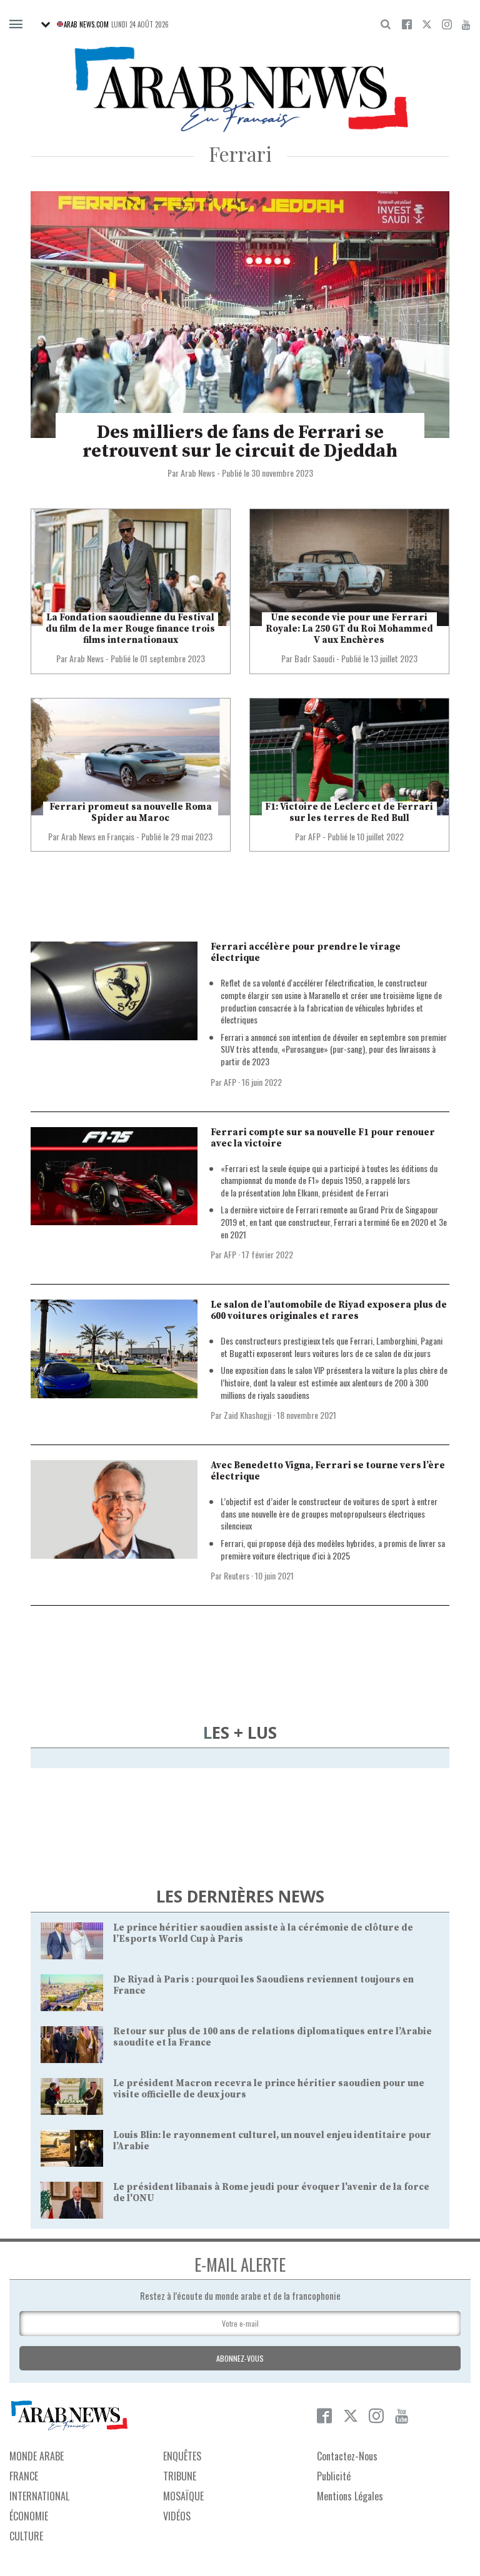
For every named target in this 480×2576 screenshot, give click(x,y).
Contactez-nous (347, 2456)
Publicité (334, 2476)
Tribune (180, 2476)
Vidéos (177, 2516)
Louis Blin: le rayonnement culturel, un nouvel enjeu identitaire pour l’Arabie (272, 2141)
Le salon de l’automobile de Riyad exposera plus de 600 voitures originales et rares (329, 1310)
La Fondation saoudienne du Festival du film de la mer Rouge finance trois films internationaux (130, 629)
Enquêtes (182, 2456)
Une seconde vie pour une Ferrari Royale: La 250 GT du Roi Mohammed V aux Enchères (349, 629)
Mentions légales (350, 2496)
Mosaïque (183, 2496)
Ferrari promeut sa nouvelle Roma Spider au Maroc (131, 813)
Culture (26, 2536)
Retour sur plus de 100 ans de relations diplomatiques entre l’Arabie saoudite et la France (272, 2037)
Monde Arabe (37, 2456)
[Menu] (16, 25)
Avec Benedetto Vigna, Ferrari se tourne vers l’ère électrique (328, 1471)
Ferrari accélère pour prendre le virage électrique (306, 952)
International (39, 2496)
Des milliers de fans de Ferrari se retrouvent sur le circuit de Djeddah (240, 442)
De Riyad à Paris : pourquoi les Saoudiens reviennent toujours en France (263, 1985)
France (24, 2476)
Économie (29, 2516)
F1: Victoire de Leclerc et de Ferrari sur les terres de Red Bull (349, 813)
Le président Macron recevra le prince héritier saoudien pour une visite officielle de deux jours (269, 2089)
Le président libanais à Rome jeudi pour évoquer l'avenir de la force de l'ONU (271, 2193)
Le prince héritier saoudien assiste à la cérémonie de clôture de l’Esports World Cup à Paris (263, 1933)
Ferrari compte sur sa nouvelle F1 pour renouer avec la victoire (323, 1138)
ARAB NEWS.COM (86, 24)
